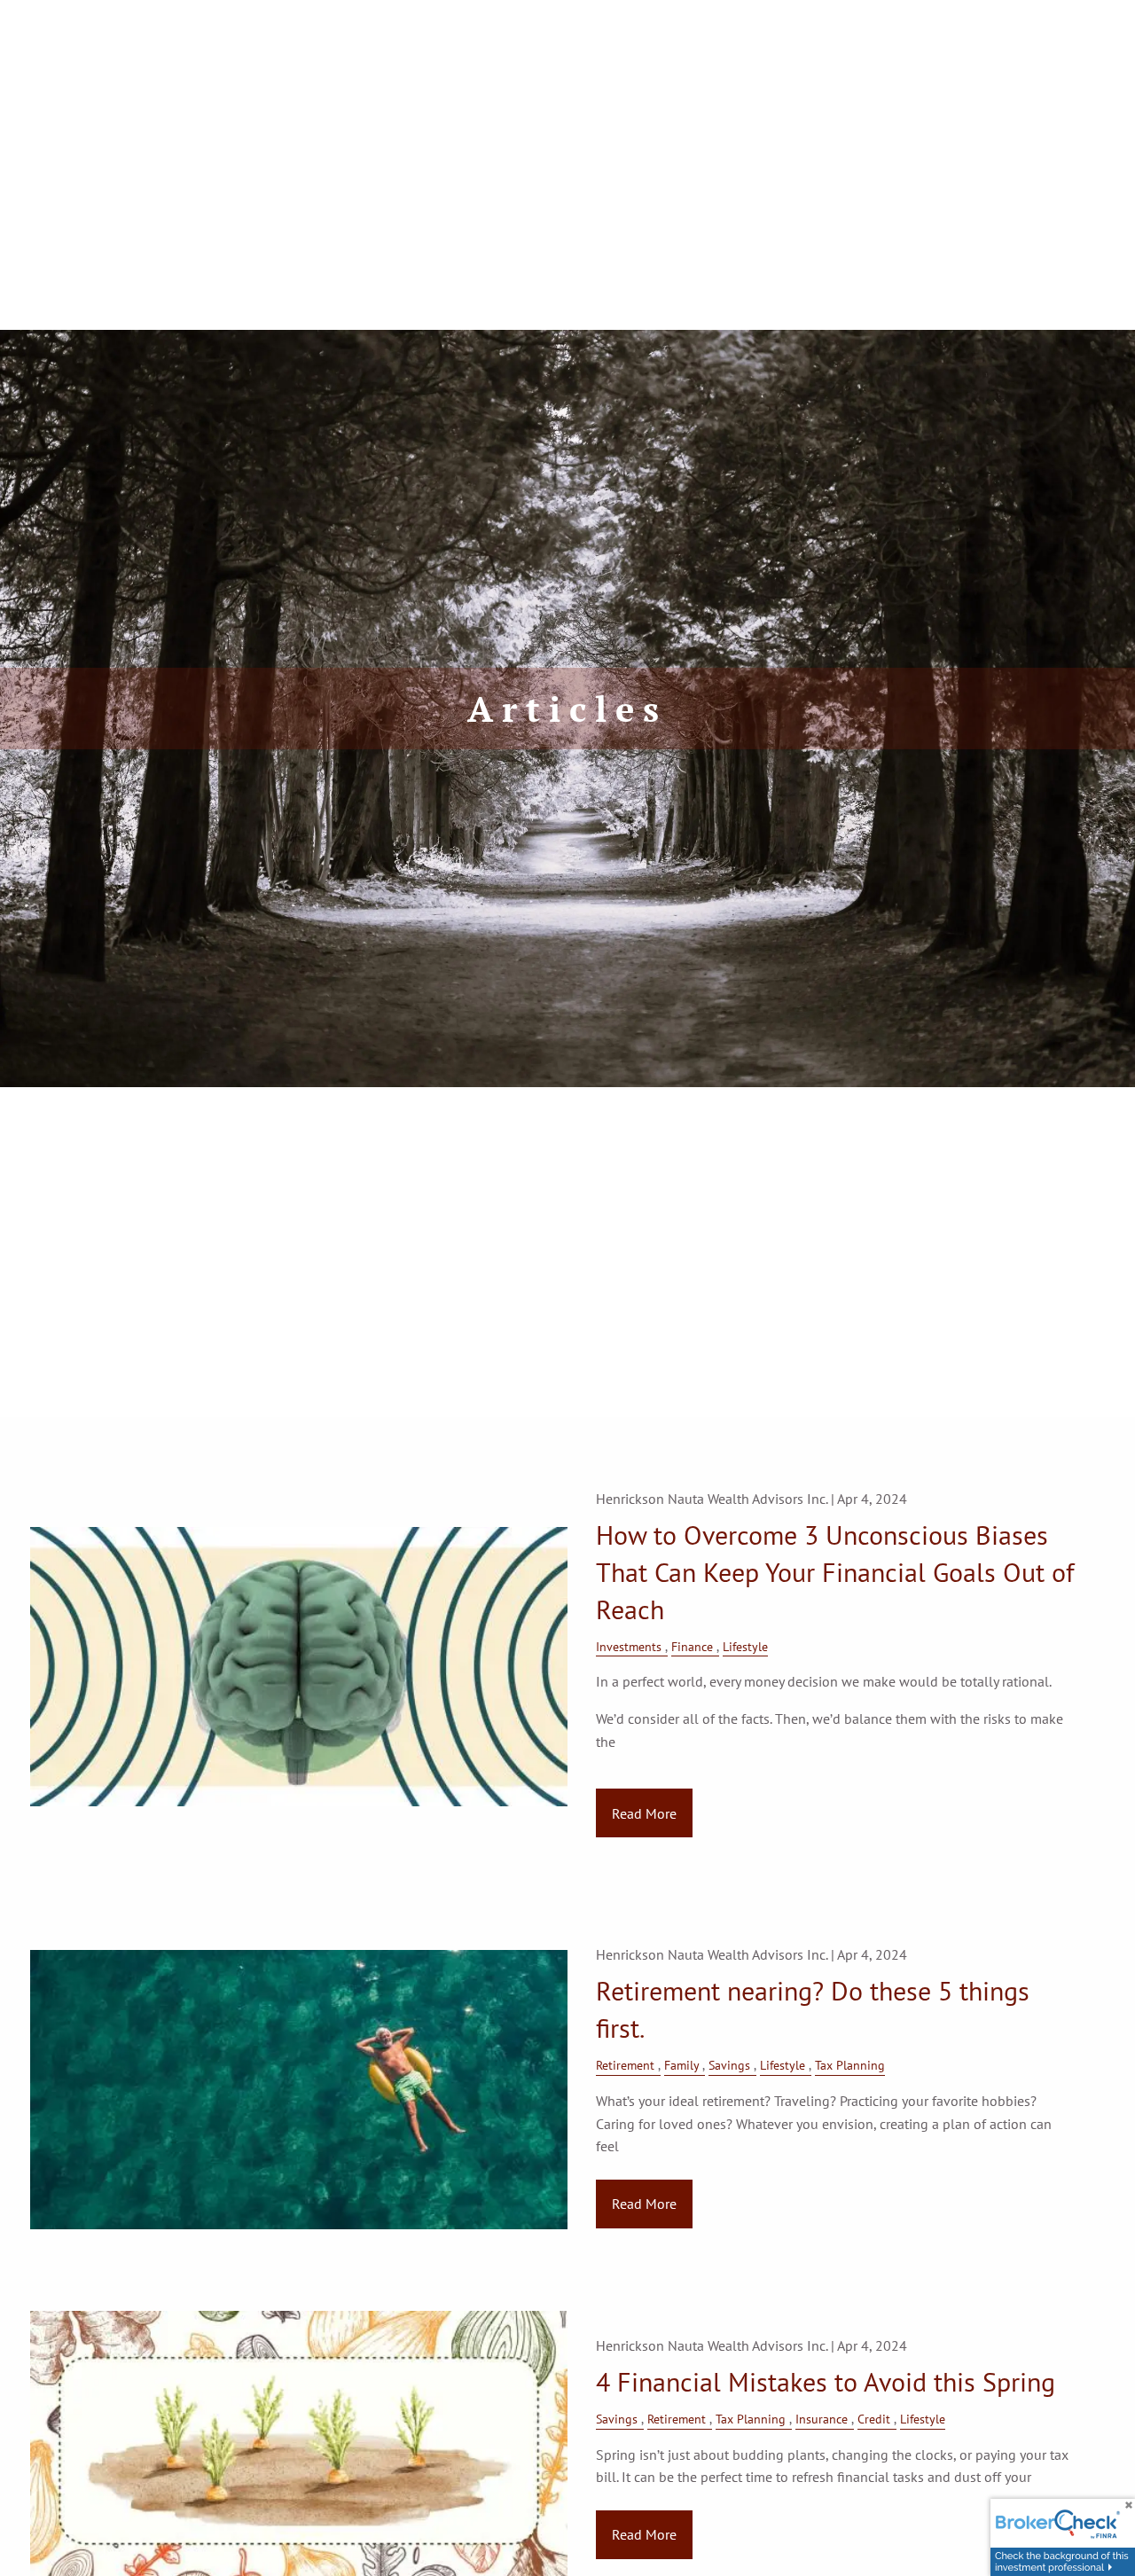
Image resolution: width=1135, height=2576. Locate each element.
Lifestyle (745, 1646)
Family (681, 2065)
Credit (874, 2419)
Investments (629, 1646)
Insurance (822, 2419)
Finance (692, 1646)
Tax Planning (850, 2065)
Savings (729, 2065)
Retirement (625, 2065)
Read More (644, 1813)
